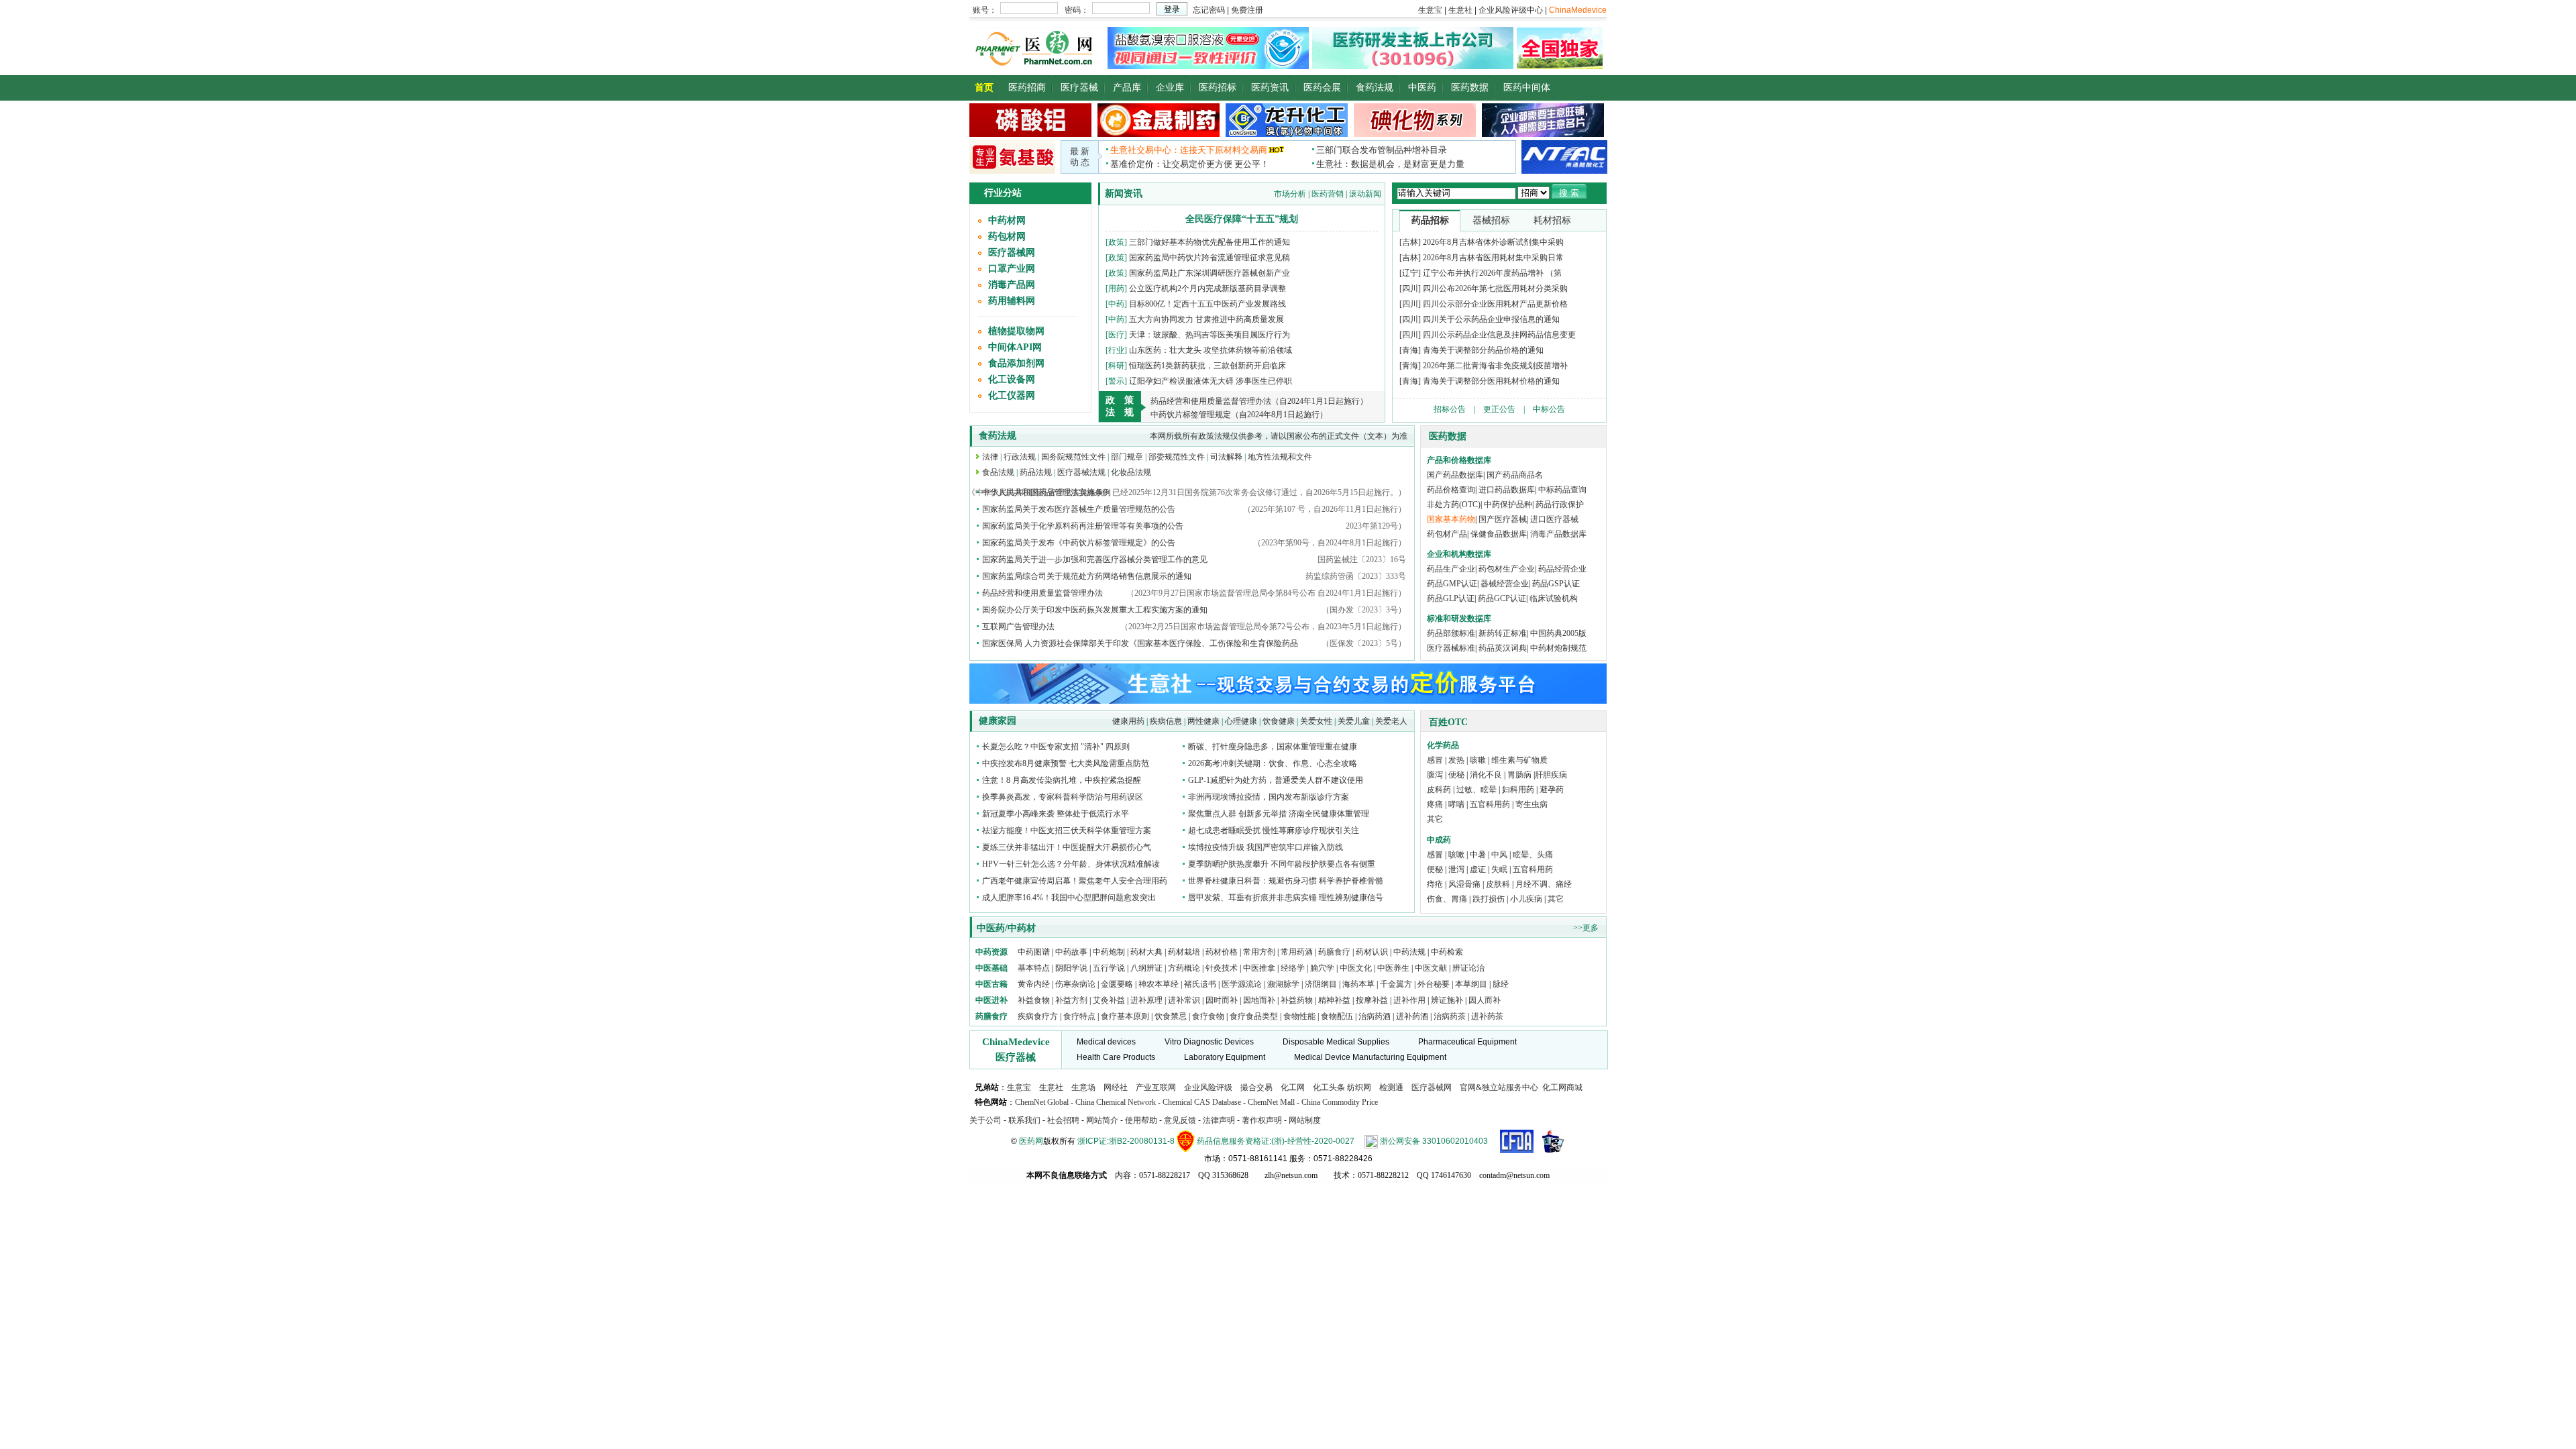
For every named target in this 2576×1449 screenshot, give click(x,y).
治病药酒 (1375, 1016)
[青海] (1410, 350)
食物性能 (1299, 1016)
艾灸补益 (1109, 1000)
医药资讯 (1270, 88)
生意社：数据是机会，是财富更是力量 (1390, 164)
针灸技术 (1222, 968)
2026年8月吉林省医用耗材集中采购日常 (1493, 258)
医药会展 (1322, 88)
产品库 (1127, 88)
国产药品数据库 (1455, 475)
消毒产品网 (1012, 285)
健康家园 (998, 721)
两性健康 (1203, 721)
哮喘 (1456, 804)
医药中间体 (1527, 88)
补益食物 (1034, 1000)
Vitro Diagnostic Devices (1209, 1042)
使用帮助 (1141, 1120)
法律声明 (1219, 1120)
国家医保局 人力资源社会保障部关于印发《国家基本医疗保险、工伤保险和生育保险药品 (1140, 643)
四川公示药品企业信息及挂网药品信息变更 (1499, 335)
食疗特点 (1079, 1016)
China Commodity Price (1340, 1102)
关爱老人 (1391, 721)
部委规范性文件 (1177, 457)
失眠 (1499, 869)
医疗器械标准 (1451, 648)
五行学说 (1109, 968)
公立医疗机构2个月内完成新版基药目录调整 (1207, 288)
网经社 (1116, 1087)
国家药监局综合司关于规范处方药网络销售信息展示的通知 (1087, 576)
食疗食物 (1208, 1016)
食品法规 (998, 472)
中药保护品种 (1508, 504)
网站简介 (1102, 1120)
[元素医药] (1208, 66)
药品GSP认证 (1556, 584)
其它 (1435, 819)
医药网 (1031, 1141)
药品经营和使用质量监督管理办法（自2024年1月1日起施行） (1259, 401)
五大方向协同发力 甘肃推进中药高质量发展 (1206, 319)
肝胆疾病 (1551, 775)
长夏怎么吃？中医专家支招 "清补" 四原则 (1056, 747)
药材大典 (1146, 952)
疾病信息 (1166, 721)
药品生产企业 (1451, 569)
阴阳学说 (1071, 968)
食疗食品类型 (1254, 1016)
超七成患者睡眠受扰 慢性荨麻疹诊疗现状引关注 (1274, 830)
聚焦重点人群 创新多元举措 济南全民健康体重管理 (1279, 814)
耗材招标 (1552, 220)
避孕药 (1552, 790)
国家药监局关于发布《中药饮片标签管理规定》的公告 (1079, 543)
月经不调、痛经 (1544, 884)
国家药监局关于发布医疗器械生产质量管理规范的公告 (1079, 509)
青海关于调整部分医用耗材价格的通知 (1491, 381)
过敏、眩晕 (1477, 790)
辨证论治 (1468, 968)
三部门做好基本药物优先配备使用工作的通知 (1210, 242)
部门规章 (1127, 457)
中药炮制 (1109, 952)
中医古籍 (991, 984)
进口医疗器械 (1554, 519)
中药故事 (1071, 952)
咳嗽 (1478, 760)
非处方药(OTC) (1454, 504)
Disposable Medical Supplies (1336, 1042)
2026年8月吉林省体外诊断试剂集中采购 (1493, 242)
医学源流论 (1242, 984)
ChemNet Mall (1271, 1102)
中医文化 (1356, 968)
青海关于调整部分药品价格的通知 (1483, 350)
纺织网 (1359, 1087)
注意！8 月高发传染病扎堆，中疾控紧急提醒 (1062, 780)
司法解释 (1226, 457)
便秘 (1456, 775)
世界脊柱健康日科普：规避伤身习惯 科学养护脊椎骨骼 (1286, 881)
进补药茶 (1487, 1016)
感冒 (1435, 760)
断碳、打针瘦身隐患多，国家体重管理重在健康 (1273, 747)
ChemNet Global (1042, 1102)
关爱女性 (1316, 721)
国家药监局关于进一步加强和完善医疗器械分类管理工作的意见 (1095, 559)
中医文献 (1431, 968)
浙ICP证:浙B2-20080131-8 (1126, 1141)
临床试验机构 (1554, 598)
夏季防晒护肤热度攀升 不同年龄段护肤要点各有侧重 (1282, 864)
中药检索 (1447, 952)
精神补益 (1335, 1000)
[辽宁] (1410, 273)
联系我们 (1024, 1120)
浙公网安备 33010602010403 (1434, 1141)
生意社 (1051, 1087)
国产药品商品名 (1515, 475)
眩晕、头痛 (1533, 855)
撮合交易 (1256, 1087)
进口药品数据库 (1507, 490)
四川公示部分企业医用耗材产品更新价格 (1495, 304)
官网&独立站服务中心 (1499, 1087)
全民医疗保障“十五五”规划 (1242, 219)
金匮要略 (1117, 984)
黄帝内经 (1034, 984)
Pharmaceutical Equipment (1467, 1042)
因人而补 (1485, 1000)
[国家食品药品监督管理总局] (1517, 1141)
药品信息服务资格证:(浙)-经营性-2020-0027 (1276, 1141)
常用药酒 (1297, 952)
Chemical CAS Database (1202, 1102)
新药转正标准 (1503, 633)
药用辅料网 (1012, 301)
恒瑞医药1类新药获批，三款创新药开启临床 (1207, 366)
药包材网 (1007, 236)
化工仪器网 (1012, 395)
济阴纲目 (1321, 984)
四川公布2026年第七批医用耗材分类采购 (1495, 288)
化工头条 (1329, 1087)
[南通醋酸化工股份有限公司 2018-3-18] (1564, 156)
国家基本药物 (1451, 519)
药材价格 (1222, 952)
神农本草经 (1159, 984)
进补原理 (1147, 1000)
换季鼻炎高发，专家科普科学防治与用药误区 (1063, 797)
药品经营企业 (1562, 569)
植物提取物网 (1016, 331)
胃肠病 (1519, 775)
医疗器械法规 (1081, 472)
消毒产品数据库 (1558, 534)
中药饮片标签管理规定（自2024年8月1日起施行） (1239, 415)
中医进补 (991, 1000)
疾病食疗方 (1038, 1016)
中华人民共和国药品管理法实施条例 (1046, 492)
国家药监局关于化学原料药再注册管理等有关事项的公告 (1083, 526)
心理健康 (1241, 721)
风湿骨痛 (1464, 884)
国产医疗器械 (1503, 519)
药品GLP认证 (1451, 598)
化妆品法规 (1131, 472)
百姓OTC (1448, 722)
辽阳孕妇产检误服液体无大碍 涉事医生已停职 (1211, 381)
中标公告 (1549, 409)
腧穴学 (1322, 968)
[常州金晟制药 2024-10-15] (1159, 134)
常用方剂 (1259, 952)
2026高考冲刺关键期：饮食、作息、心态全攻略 (1273, 763)
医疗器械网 (1012, 253)
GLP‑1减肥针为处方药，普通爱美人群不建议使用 (1276, 780)
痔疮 (1435, 884)
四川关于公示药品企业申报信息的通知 (1491, 319)
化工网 (1293, 1087)
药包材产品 (1447, 534)
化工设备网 (1012, 379)
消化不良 (1486, 775)
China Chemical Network (1116, 1102)
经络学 (1293, 968)
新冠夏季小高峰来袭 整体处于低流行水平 (1056, 814)
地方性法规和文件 (1280, 457)
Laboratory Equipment (1225, 1057)
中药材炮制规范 (1558, 648)
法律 (990, 457)
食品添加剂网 (1016, 363)
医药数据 (1470, 88)
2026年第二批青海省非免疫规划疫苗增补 (1495, 366)
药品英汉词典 (1503, 648)
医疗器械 (1079, 88)
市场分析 (1290, 194)
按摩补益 (1372, 1000)
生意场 (1083, 1087)
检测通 (1391, 1087)
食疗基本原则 (1125, 1016)
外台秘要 (1434, 984)
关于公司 (985, 1120)
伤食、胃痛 (1447, 899)
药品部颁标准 (1451, 633)
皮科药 (1439, 790)
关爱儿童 (1354, 721)
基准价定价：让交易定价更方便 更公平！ (1190, 164)
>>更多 (1586, 928)
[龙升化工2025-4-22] (1287, 134)
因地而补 (1260, 1000)
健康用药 (1128, 721)
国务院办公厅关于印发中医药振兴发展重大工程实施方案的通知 (1095, 610)
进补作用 (1410, 1000)
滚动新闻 (1365, 194)
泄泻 (1456, 869)
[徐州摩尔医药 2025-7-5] (1030, 134)
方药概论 (1184, 968)
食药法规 (1375, 88)
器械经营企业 (1505, 584)
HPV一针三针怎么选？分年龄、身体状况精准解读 (1071, 864)
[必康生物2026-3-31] (1012, 171)
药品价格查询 (1451, 490)
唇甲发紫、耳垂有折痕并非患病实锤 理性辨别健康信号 (1286, 898)
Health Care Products (1116, 1057)
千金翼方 (1396, 984)
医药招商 (1027, 88)
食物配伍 (1337, 1016)
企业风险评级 (1208, 1087)
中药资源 (991, 952)
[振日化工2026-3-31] (1415, 134)
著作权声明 (1262, 1120)
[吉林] (1410, 242)
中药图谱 (1034, 952)
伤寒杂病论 (1075, 984)
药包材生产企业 (1507, 569)
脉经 (1501, 984)
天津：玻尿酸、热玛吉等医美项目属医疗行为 (1210, 335)
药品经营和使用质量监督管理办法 (1042, 593)
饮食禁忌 (1171, 1016)
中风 (1499, 855)
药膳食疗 (1334, 952)
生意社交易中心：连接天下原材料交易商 (1189, 150)
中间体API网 (1015, 347)
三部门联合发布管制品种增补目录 (1382, 150)
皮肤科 (1498, 884)
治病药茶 (1450, 1016)
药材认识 (1372, 952)
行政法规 (1020, 457)
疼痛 (1435, 804)
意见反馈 (1180, 1120)
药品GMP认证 (1452, 584)
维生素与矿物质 (1519, 760)
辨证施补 (1447, 1000)
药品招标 (1430, 220)
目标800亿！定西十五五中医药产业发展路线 (1207, 304)
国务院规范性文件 (1073, 457)
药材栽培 (1184, 952)
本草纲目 (1471, 984)
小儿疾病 (1526, 899)
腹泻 (1435, 775)
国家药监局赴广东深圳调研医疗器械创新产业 (1210, 273)
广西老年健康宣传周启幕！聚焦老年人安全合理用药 (1075, 881)
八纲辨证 (1146, 968)
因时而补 (1223, 1000)
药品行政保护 (1560, 504)
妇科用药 (1518, 790)
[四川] (1410, 288)
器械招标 (1491, 220)
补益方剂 (1072, 1000)
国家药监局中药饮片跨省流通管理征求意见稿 (1210, 258)
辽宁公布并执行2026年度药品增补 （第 (1492, 273)
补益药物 (1297, 1000)
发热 (1456, 760)
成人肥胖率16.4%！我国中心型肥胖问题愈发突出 (1069, 898)
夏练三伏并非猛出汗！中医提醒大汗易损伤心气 (1067, 847)
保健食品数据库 (1499, 534)
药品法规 (1036, 472)
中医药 (1422, 88)
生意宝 (1019, 1087)
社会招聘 (1063, 1120)
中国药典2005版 (1558, 633)
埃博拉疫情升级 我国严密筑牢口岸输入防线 (1266, 847)
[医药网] (1037, 66)
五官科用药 (1490, 804)
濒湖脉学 (1283, 984)
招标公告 (1450, 409)
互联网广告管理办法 (1018, 627)
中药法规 (1409, 952)
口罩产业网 (1012, 269)
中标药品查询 (1562, 490)
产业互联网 (1156, 1087)
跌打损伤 (1489, 899)
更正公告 (1499, 409)
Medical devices (1106, 1042)
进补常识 (1185, 1000)
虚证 (1478, 869)
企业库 (1170, 88)
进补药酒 (1412, 1016)
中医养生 (1393, 968)
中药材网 (1007, 220)
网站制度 (1305, 1120)
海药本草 (1358, 984)
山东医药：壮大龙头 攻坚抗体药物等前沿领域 (1211, 350)
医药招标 (1218, 88)
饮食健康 (1279, 721)
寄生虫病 (1532, 804)
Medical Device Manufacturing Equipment (1370, 1057)
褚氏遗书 (1200, 984)
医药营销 (1328, 194)
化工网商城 (1562, 1087)
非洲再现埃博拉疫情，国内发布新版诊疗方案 (1269, 797)
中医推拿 (1259, 968)
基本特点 (1034, 968)
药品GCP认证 (1502, 598)
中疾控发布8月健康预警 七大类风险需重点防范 (1066, 763)
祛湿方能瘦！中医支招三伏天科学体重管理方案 (1067, 830)
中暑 (1478, 855)
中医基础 (991, 968)
